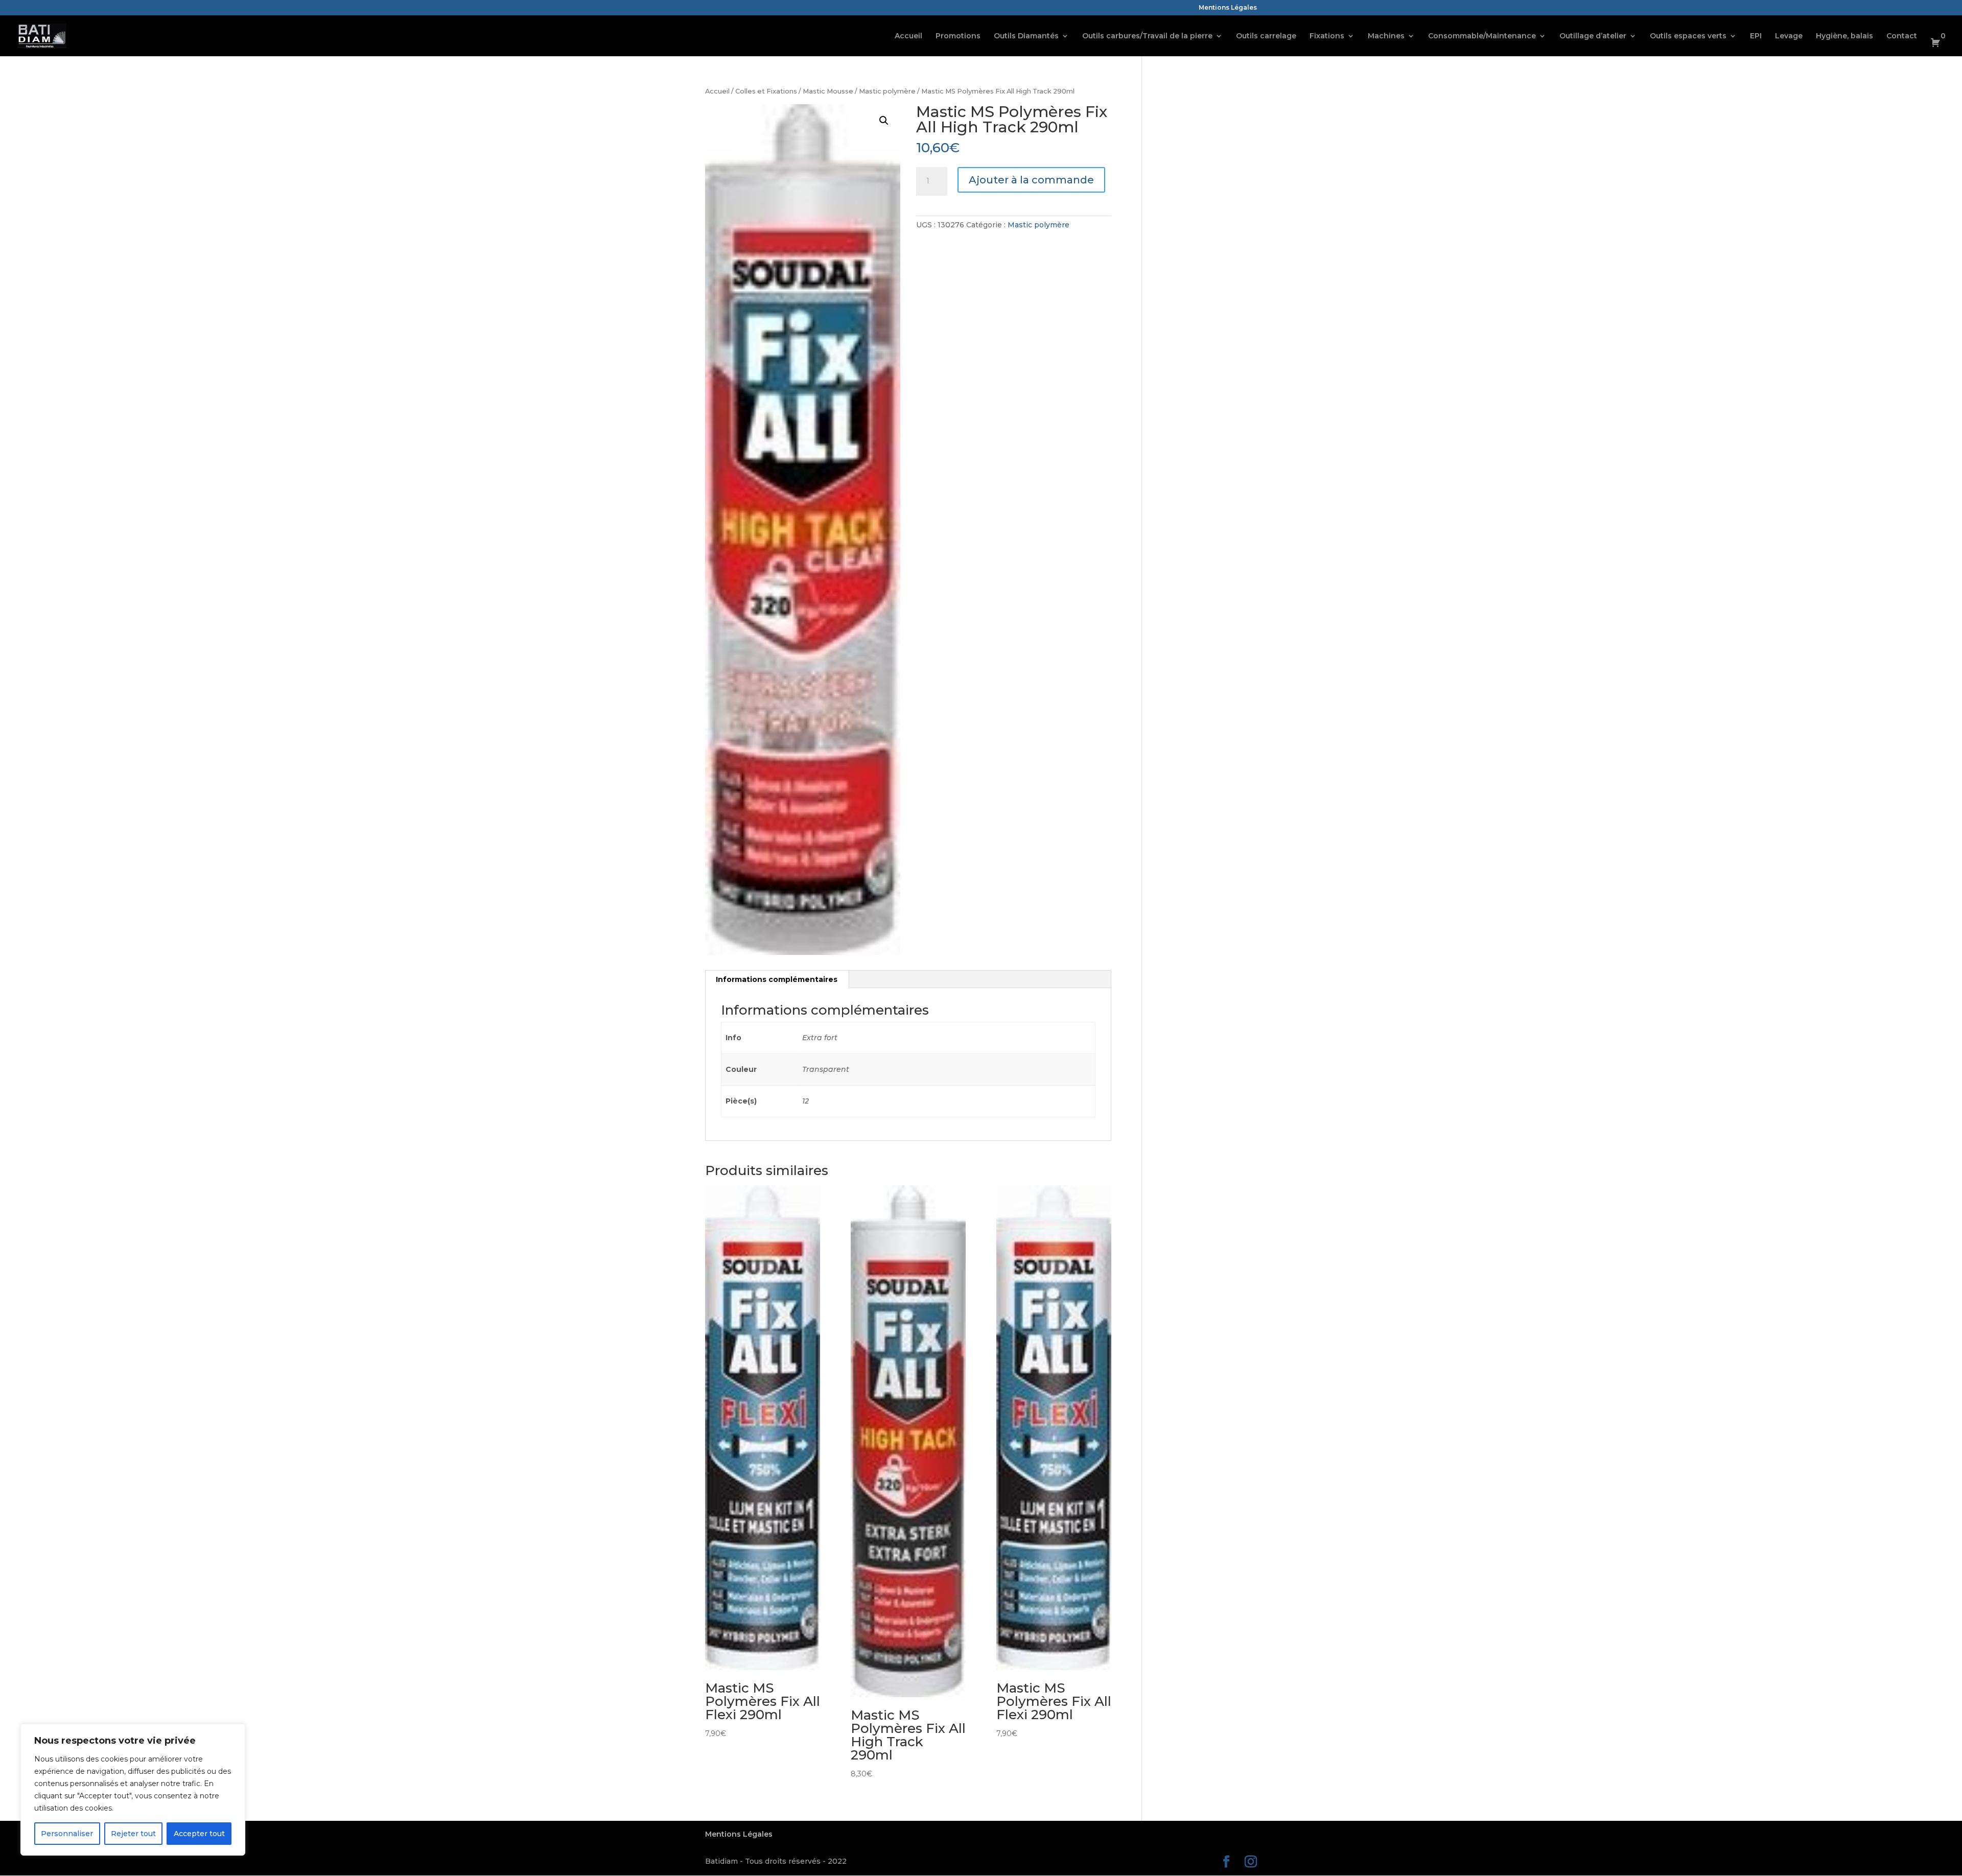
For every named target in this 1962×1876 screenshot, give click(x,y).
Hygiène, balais (1844, 36)
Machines (1386, 36)
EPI (1756, 36)
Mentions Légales (1228, 8)
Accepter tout (199, 1834)
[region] (133, 1790)
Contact (1902, 36)
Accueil (908, 36)
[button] (884, 121)
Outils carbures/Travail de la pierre (1147, 36)
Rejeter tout (133, 1834)
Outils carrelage (1266, 36)
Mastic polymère (887, 91)
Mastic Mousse (828, 91)
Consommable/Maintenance (1482, 36)
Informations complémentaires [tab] (777, 979)
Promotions (958, 36)
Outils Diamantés (1026, 36)
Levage (1789, 36)
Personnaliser (67, 1834)
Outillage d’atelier (1593, 36)
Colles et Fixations (766, 91)
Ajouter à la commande (1031, 180)
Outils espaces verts (1688, 36)
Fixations (1327, 36)
